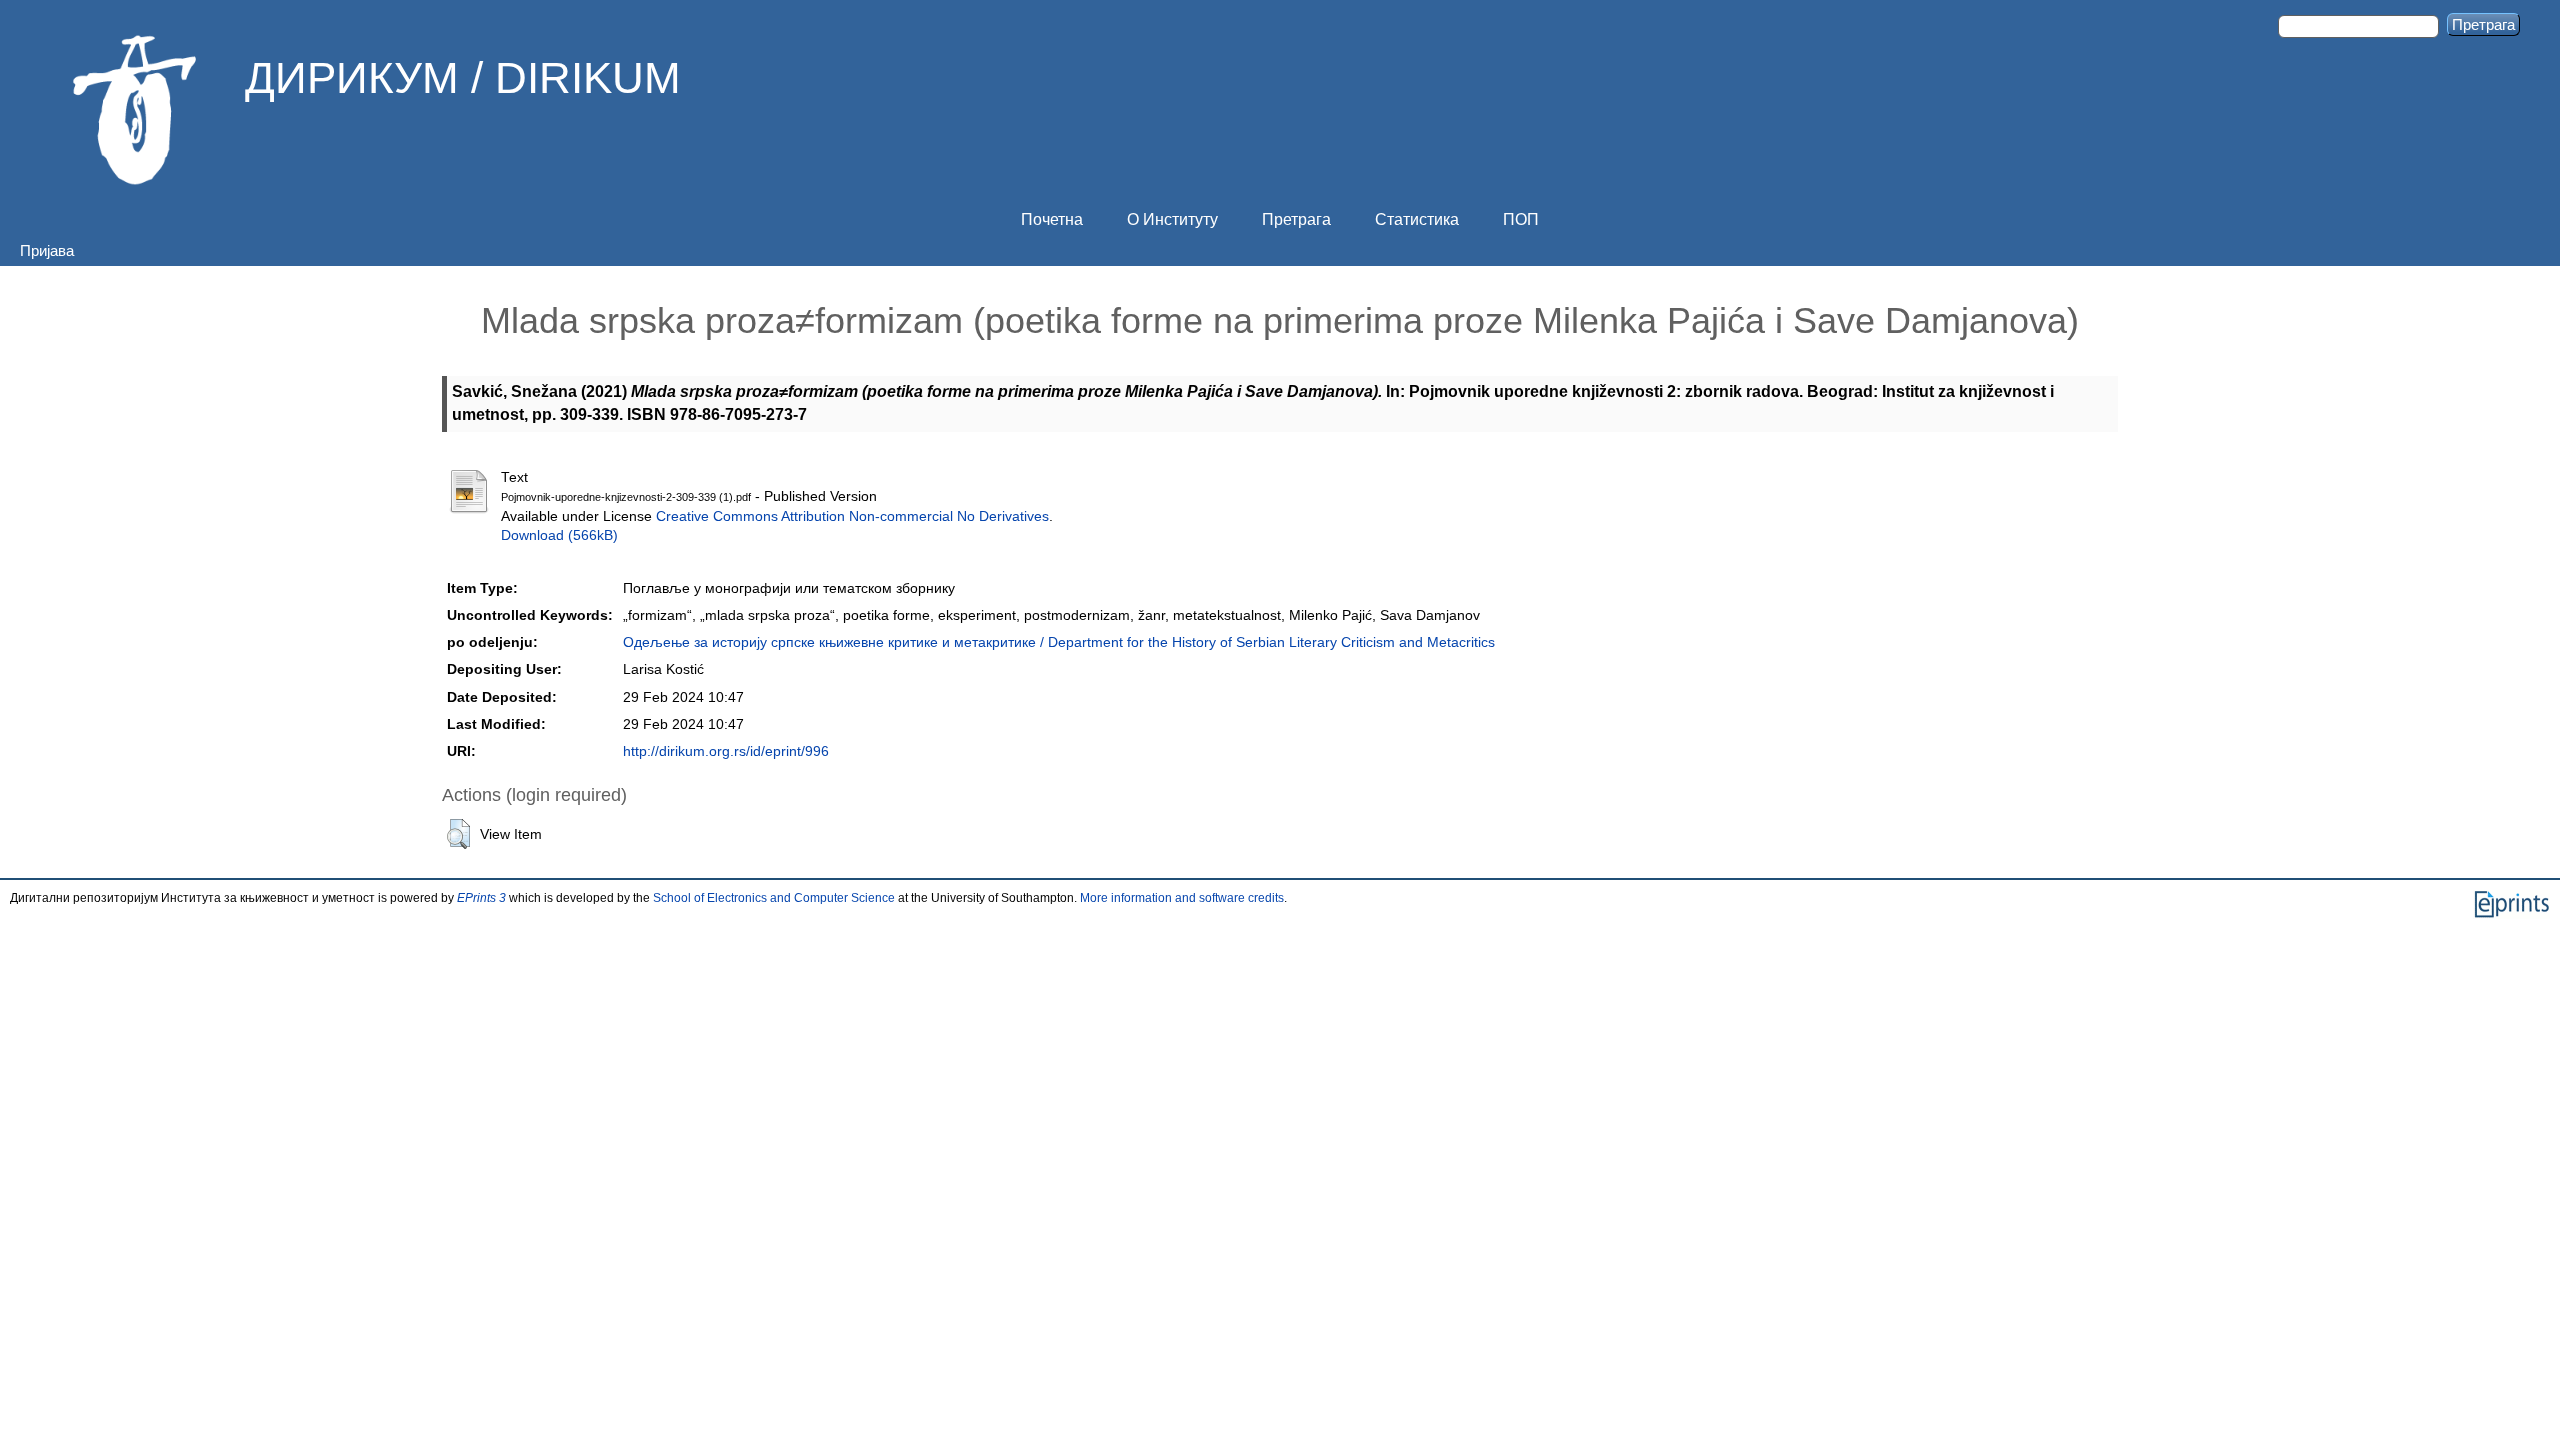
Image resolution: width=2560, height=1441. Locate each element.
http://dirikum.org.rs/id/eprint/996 (726, 751)
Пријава (47, 250)
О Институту (1172, 219)
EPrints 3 (481, 898)
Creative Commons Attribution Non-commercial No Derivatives (852, 516)
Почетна (1052, 219)
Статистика (1417, 219)
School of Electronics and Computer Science (774, 898)
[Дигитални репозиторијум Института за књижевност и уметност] (135, 110)
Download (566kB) (559, 535)
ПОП (1521, 219)
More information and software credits (1182, 898)
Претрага (1296, 219)
